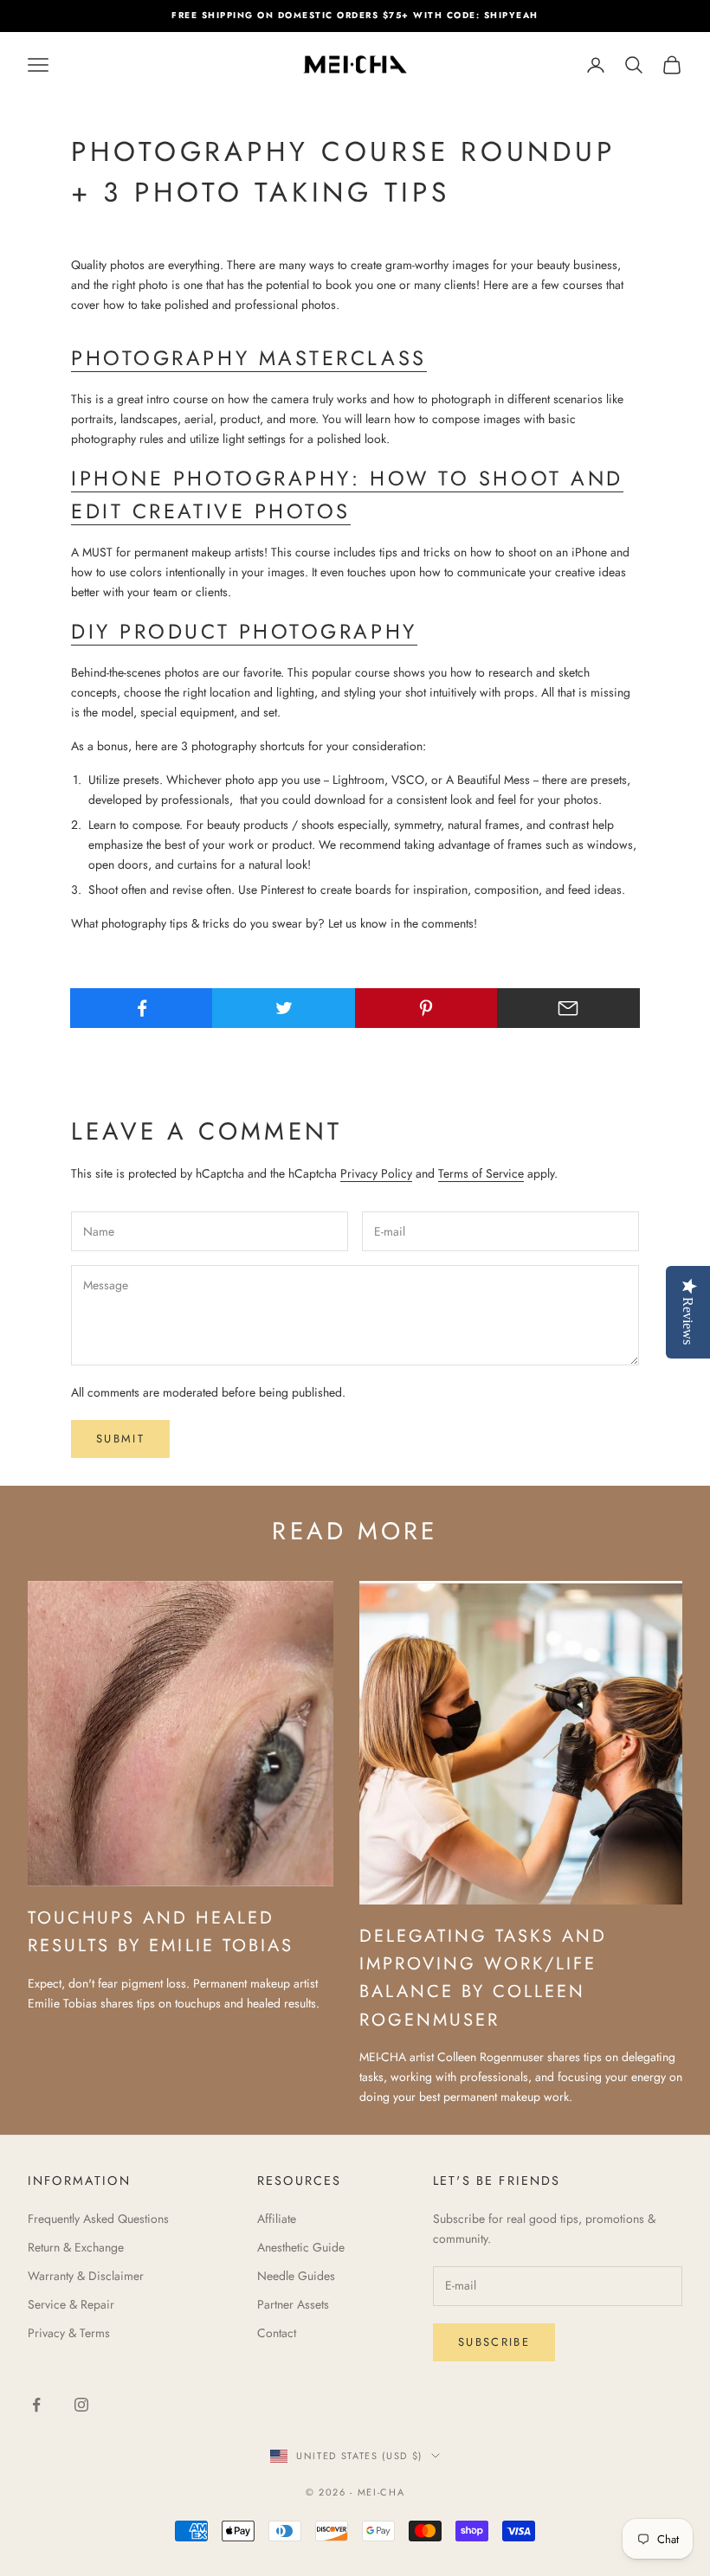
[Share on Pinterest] (426, 1008)
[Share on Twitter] (284, 1008)
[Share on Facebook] (142, 1008)
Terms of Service (481, 1173)
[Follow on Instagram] (81, 2405)
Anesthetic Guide (301, 2247)
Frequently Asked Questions (98, 2219)
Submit (120, 1439)
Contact (277, 2333)
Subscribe (494, 2342)
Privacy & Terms (69, 2333)
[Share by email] (568, 1008)
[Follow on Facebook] (36, 2405)
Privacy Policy (376, 1173)
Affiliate (277, 2219)
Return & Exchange (76, 2247)
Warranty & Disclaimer (86, 2276)
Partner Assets (293, 2304)
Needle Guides (296, 2276)
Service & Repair (71, 2304)
